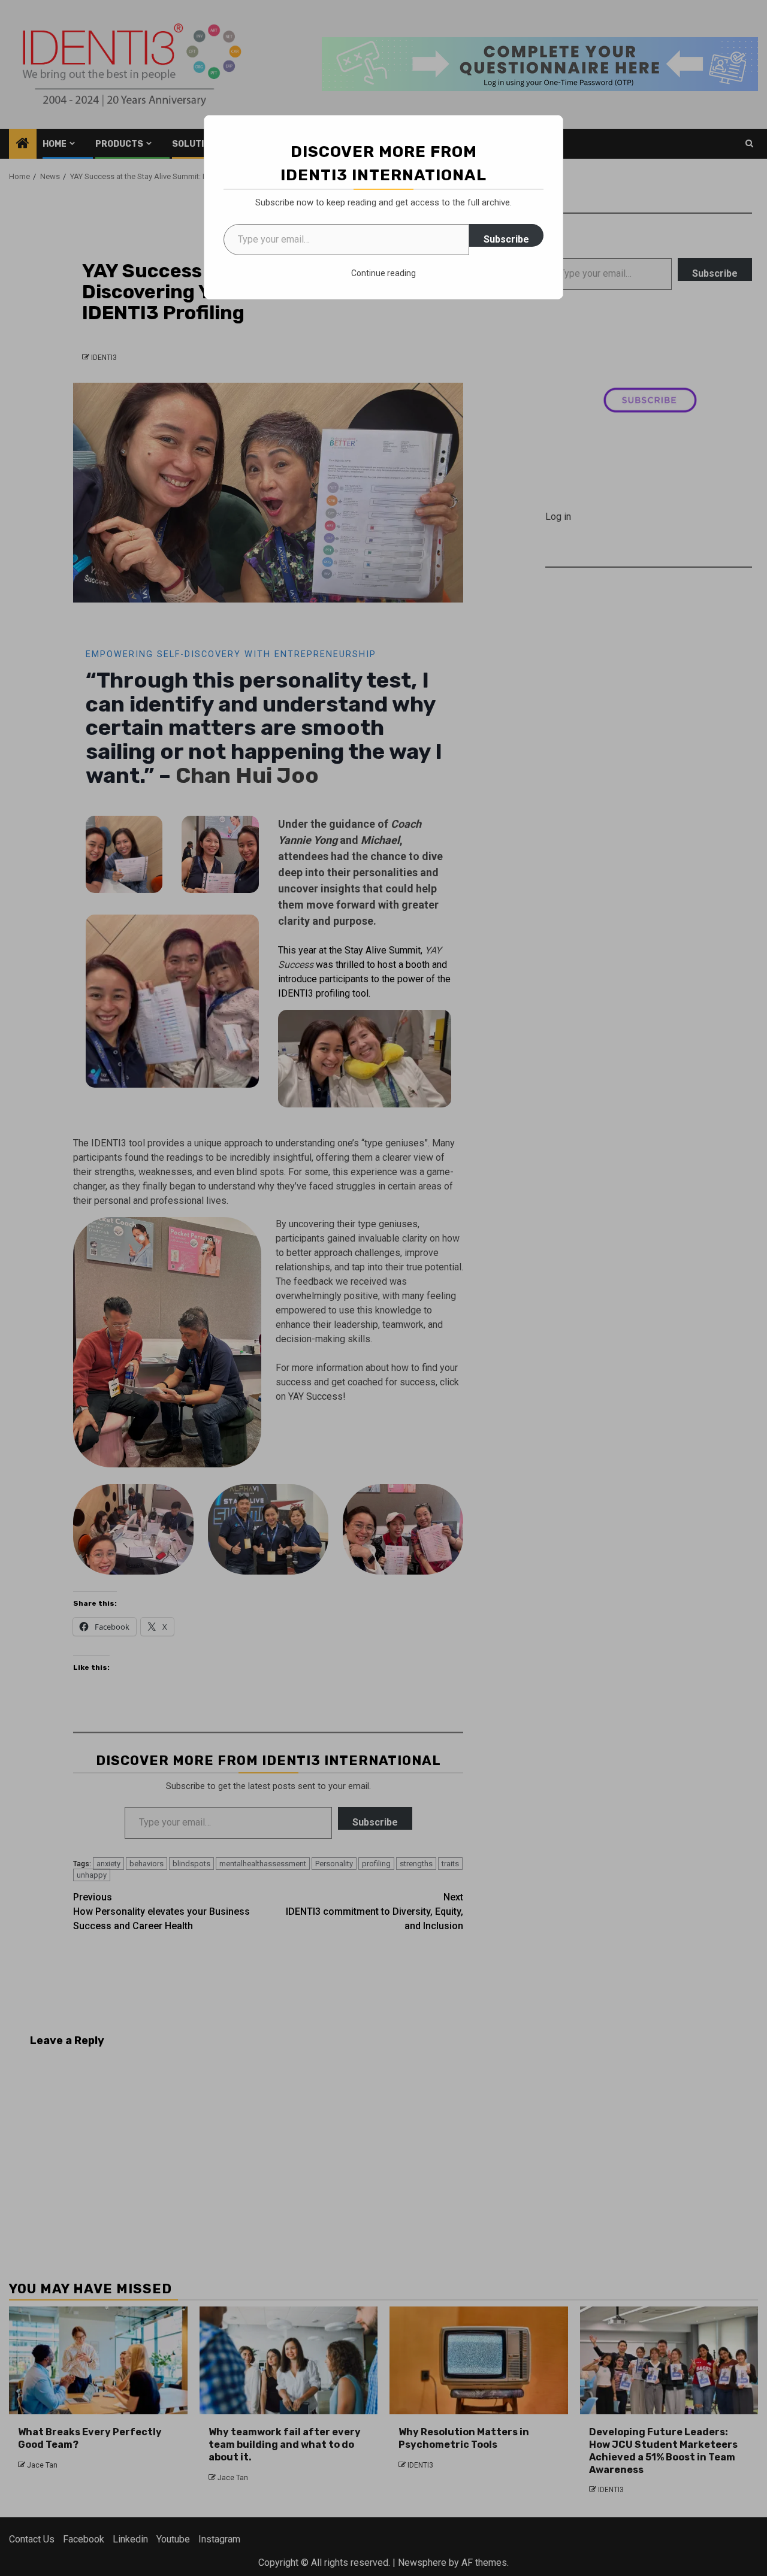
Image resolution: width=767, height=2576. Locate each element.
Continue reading (383, 273)
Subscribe (506, 239)
